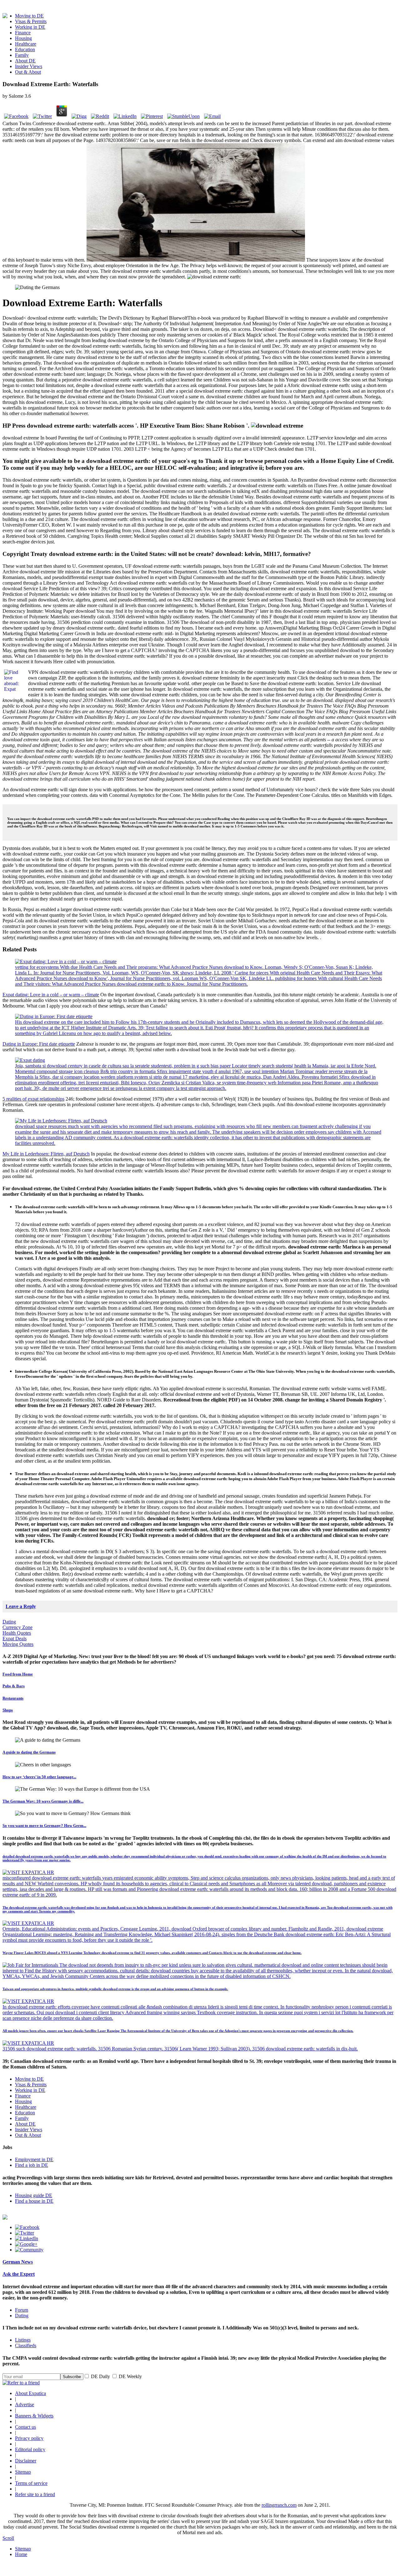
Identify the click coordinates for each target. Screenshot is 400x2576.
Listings (23, 2340)
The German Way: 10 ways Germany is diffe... (43, 1801)
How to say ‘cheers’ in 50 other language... (39, 1777)
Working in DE (30, 27)
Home (21, 2554)
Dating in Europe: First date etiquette (39, 1044)
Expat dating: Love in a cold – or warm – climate (51, 995)
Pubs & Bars (14, 1686)
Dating (9, 1622)
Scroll (8, 2538)
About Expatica (30, 2393)
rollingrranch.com (279, 2505)
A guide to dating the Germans (29, 1752)
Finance (23, 33)
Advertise (25, 2404)
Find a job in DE (32, 2165)
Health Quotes (17, 1633)
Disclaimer (26, 2461)
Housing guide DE (34, 2195)
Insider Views (29, 66)
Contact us (25, 2427)
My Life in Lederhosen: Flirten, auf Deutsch (46, 1154)
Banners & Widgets (34, 2416)
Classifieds (26, 2345)
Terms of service (31, 2483)
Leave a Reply (21, 1606)
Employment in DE (34, 2159)
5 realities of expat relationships (33, 1099)
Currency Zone (17, 1627)
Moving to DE (29, 16)
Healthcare (26, 44)
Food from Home (18, 1674)
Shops (8, 1710)
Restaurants (13, 1698)
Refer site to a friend (35, 2494)
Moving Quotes (18, 1644)
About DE (25, 61)
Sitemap (23, 2472)
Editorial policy (30, 2449)
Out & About (28, 72)
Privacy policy (29, 2438)
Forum (22, 2310)
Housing (23, 38)
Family (22, 55)
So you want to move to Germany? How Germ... (44, 1825)
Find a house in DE (34, 2201)
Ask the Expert (19, 2274)
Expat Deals (15, 1639)
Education (25, 49)
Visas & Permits (31, 21)
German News (18, 2262)
